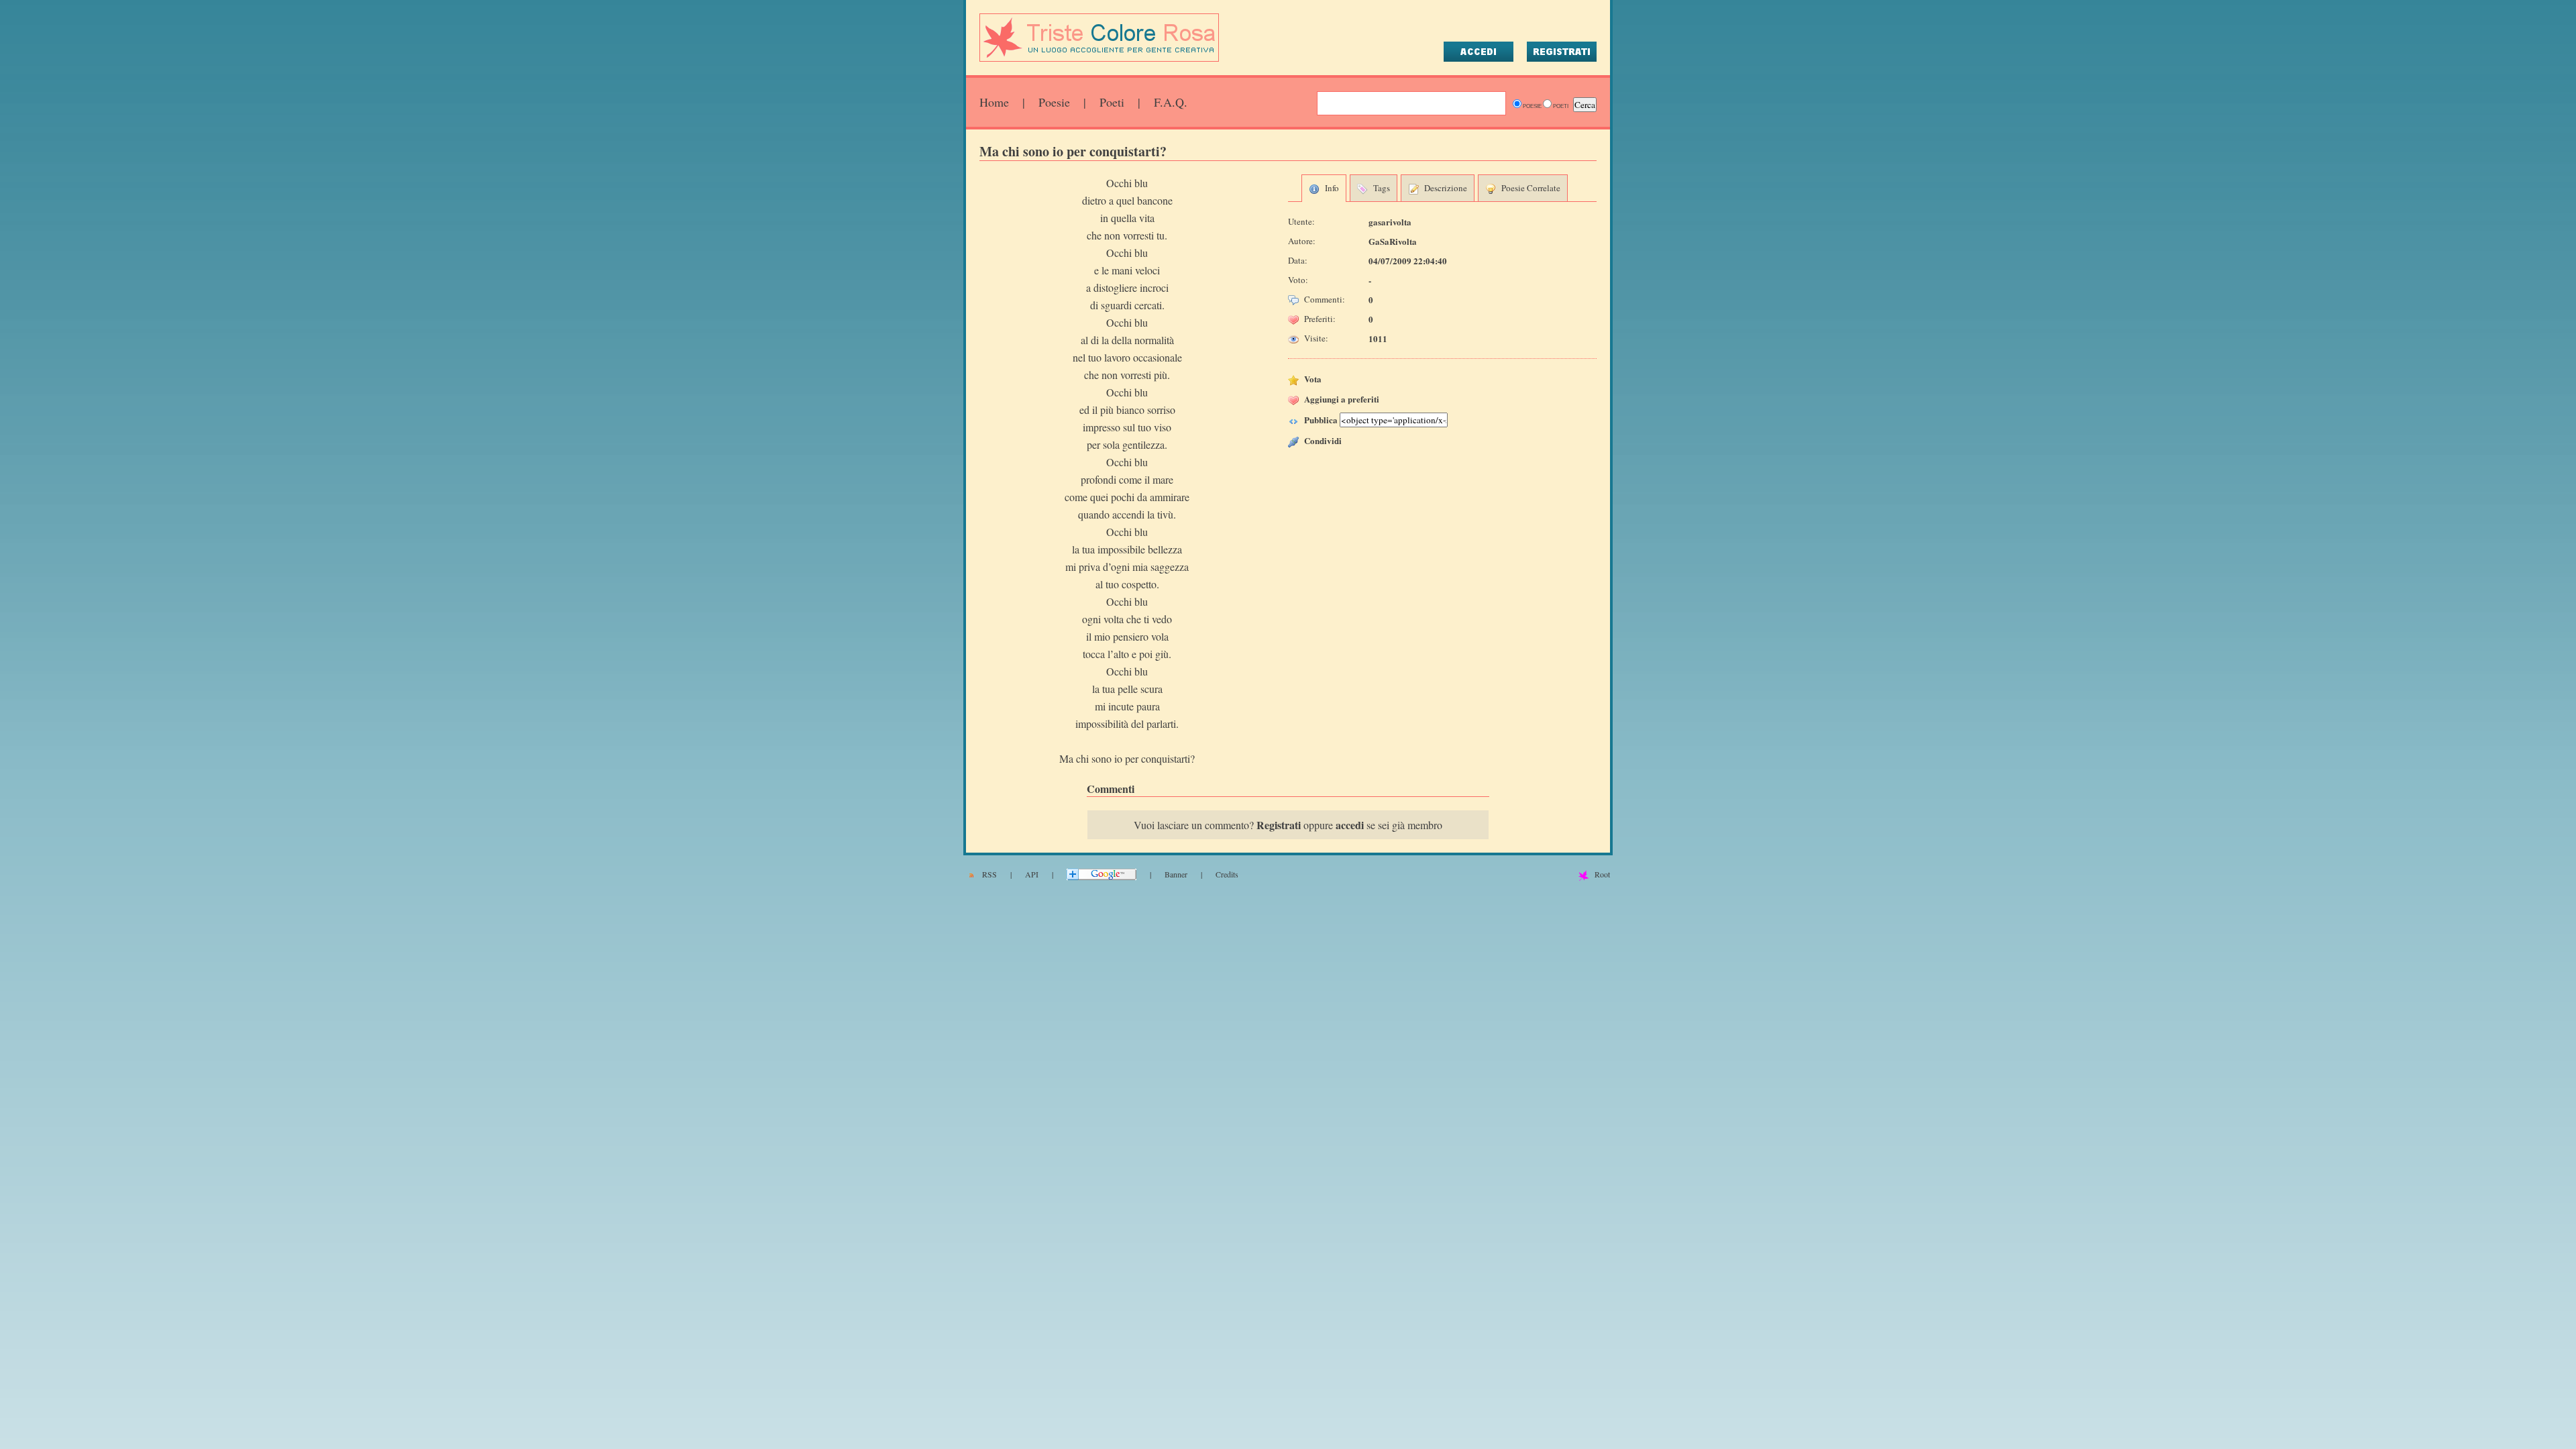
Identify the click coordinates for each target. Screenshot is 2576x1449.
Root (1602, 874)
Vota (1313, 379)
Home (994, 102)
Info (1332, 188)
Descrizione (1446, 188)
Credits (1227, 874)
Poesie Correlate (1531, 188)
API (1032, 874)
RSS (989, 874)
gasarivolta (1390, 222)
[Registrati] (1562, 52)
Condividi (1323, 440)
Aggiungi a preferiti (1342, 399)
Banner (1176, 874)
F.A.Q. (1171, 102)
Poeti (1112, 102)
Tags (1382, 188)
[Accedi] (1479, 52)
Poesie (1054, 102)
